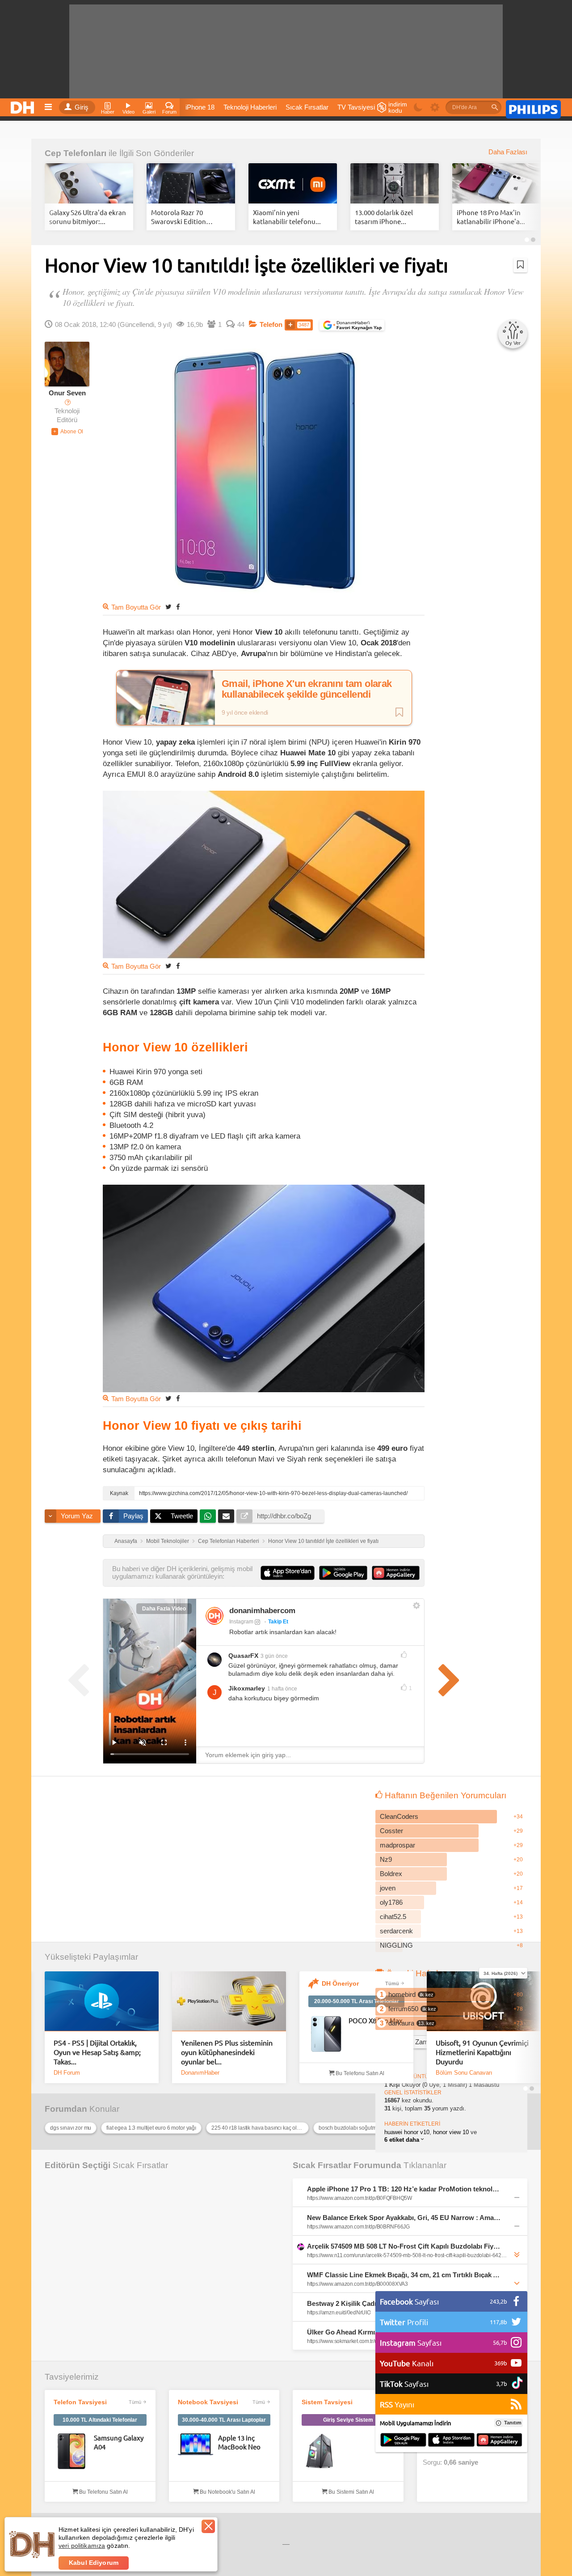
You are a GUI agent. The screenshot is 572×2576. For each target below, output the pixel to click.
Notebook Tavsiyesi (208, 2402)
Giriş (82, 107)
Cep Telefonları (76, 153)
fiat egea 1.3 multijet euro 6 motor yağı (151, 2128)
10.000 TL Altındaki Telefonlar (100, 2420)
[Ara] (495, 107)
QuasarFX (243, 1656)
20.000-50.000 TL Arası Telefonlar (357, 2001)
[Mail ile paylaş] (226, 1516)
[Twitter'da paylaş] (168, 607)
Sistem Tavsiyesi (327, 2402)
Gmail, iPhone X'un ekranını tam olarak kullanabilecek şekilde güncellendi (307, 689)
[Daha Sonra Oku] (520, 265)
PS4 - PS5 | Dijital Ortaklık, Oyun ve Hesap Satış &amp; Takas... (97, 2052)
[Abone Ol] (67, 432)
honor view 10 (451, 2132)
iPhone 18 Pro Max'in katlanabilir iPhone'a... (491, 217)
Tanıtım (513, 2423)
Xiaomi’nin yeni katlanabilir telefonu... (287, 217)
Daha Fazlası (508, 152)
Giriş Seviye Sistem (348, 2420)
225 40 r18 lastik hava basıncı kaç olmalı (259, 2128)
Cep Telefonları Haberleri (229, 1541)
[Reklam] (533, 108)
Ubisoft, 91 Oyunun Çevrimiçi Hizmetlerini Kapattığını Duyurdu (482, 2052)
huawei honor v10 (407, 2132)
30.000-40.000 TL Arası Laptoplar (224, 2420)
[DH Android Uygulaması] (403, 2440)
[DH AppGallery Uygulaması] (499, 2440)
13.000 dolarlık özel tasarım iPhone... (384, 217)
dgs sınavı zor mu (71, 2128)
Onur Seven (67, 393)
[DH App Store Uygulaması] (451, 2440)
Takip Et (278, 1622)
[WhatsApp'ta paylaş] (208, 1516)
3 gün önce (274, 1656)
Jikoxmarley (247, 1688)
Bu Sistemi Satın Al (351, 2492)
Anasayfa (126, 1541)
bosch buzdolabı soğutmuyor (353, 2128)
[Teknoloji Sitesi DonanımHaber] (24, 105)
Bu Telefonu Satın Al (359, 2073)
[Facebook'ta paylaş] (178, 607)
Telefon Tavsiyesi (80, 2402)
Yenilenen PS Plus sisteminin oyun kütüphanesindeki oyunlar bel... (227, 2052)
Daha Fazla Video (164, 1609)
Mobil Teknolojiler (168, 1541)
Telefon (271, 325)
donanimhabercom (262, 1611)
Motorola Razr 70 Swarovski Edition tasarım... (179, 217)
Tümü (392, 1983)
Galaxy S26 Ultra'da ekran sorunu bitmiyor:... (88, 217)
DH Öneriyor (340, 1983)
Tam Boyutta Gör (136, 607)
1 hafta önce (282, 1689)
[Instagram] (214, 1616)
